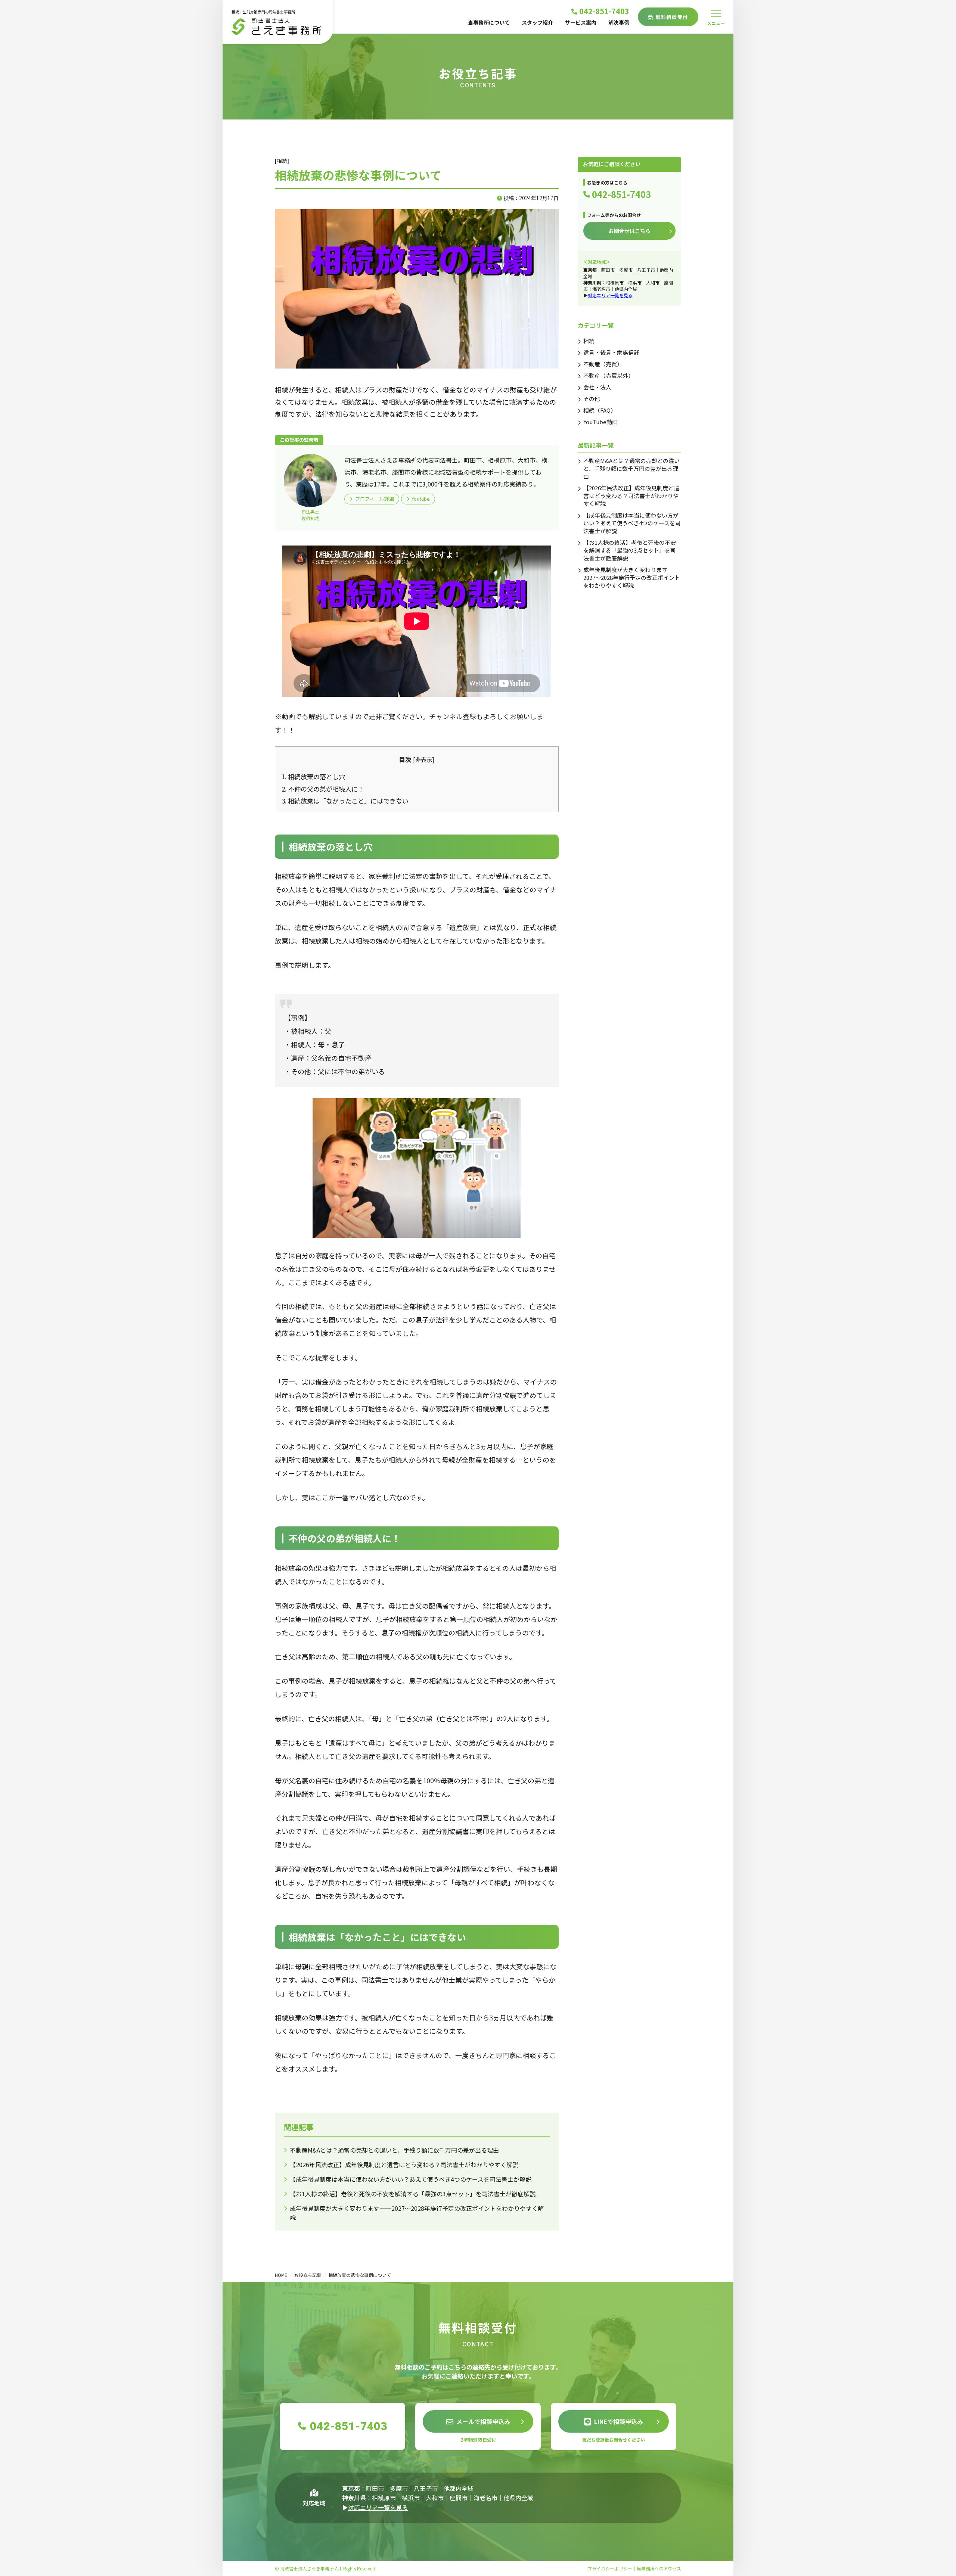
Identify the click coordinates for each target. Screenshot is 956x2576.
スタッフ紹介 (537, 22)
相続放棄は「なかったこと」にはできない (345, 801)
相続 (589, 341)
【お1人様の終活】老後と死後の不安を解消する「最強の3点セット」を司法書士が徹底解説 (413, 2194)
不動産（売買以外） (609, 375)
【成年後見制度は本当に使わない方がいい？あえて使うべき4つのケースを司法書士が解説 (411, 2179)
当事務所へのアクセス (659, 2568)
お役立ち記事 (308, 2275)
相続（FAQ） (600, 410)
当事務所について (489, 22)
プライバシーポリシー (610, 2568)
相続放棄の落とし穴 (313, 776)
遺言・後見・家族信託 (611, 352)
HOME (281, 2275)
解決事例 (619, 22)
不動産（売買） (603, 364)
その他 (592, 399)
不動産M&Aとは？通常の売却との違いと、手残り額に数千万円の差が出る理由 (394, 2150)
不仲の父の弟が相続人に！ (323, 789)
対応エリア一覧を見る (610, 295)
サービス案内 (581, 22)
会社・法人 (597, 387)
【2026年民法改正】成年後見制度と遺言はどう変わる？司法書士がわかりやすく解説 (404, 2165)
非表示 (424, 759)
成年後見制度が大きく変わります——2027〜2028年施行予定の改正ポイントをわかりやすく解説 (632, 577)
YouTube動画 (600, 422)
